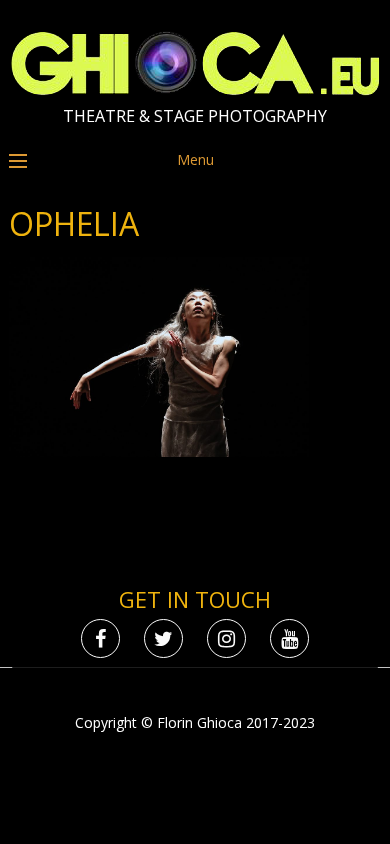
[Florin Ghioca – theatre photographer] (195, 90)
